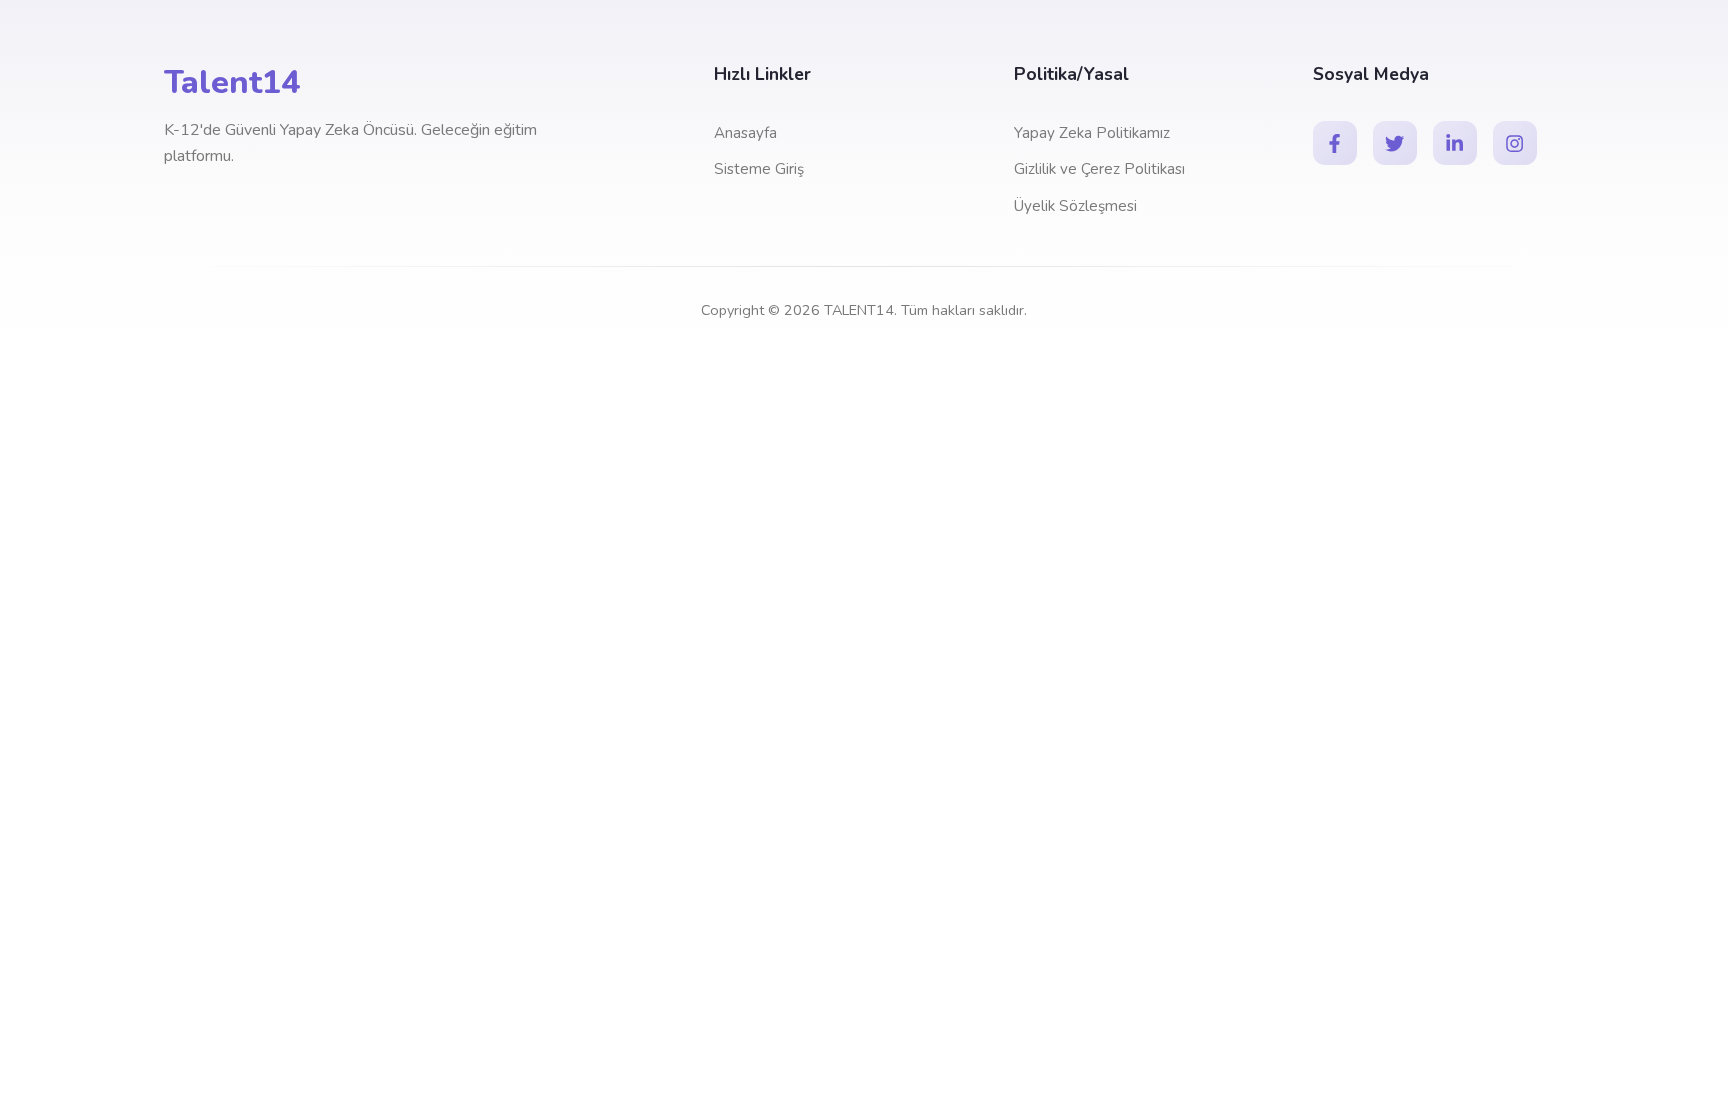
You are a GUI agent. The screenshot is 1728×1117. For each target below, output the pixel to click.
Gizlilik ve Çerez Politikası (1099, 169)
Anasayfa (745, 133)
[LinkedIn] (1455, 143)
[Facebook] (1335, 143)
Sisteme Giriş (759, 169)
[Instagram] (1515, 143)
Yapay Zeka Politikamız (1092, 133)
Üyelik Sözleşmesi (1075, 206)
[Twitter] (1395, 143)
